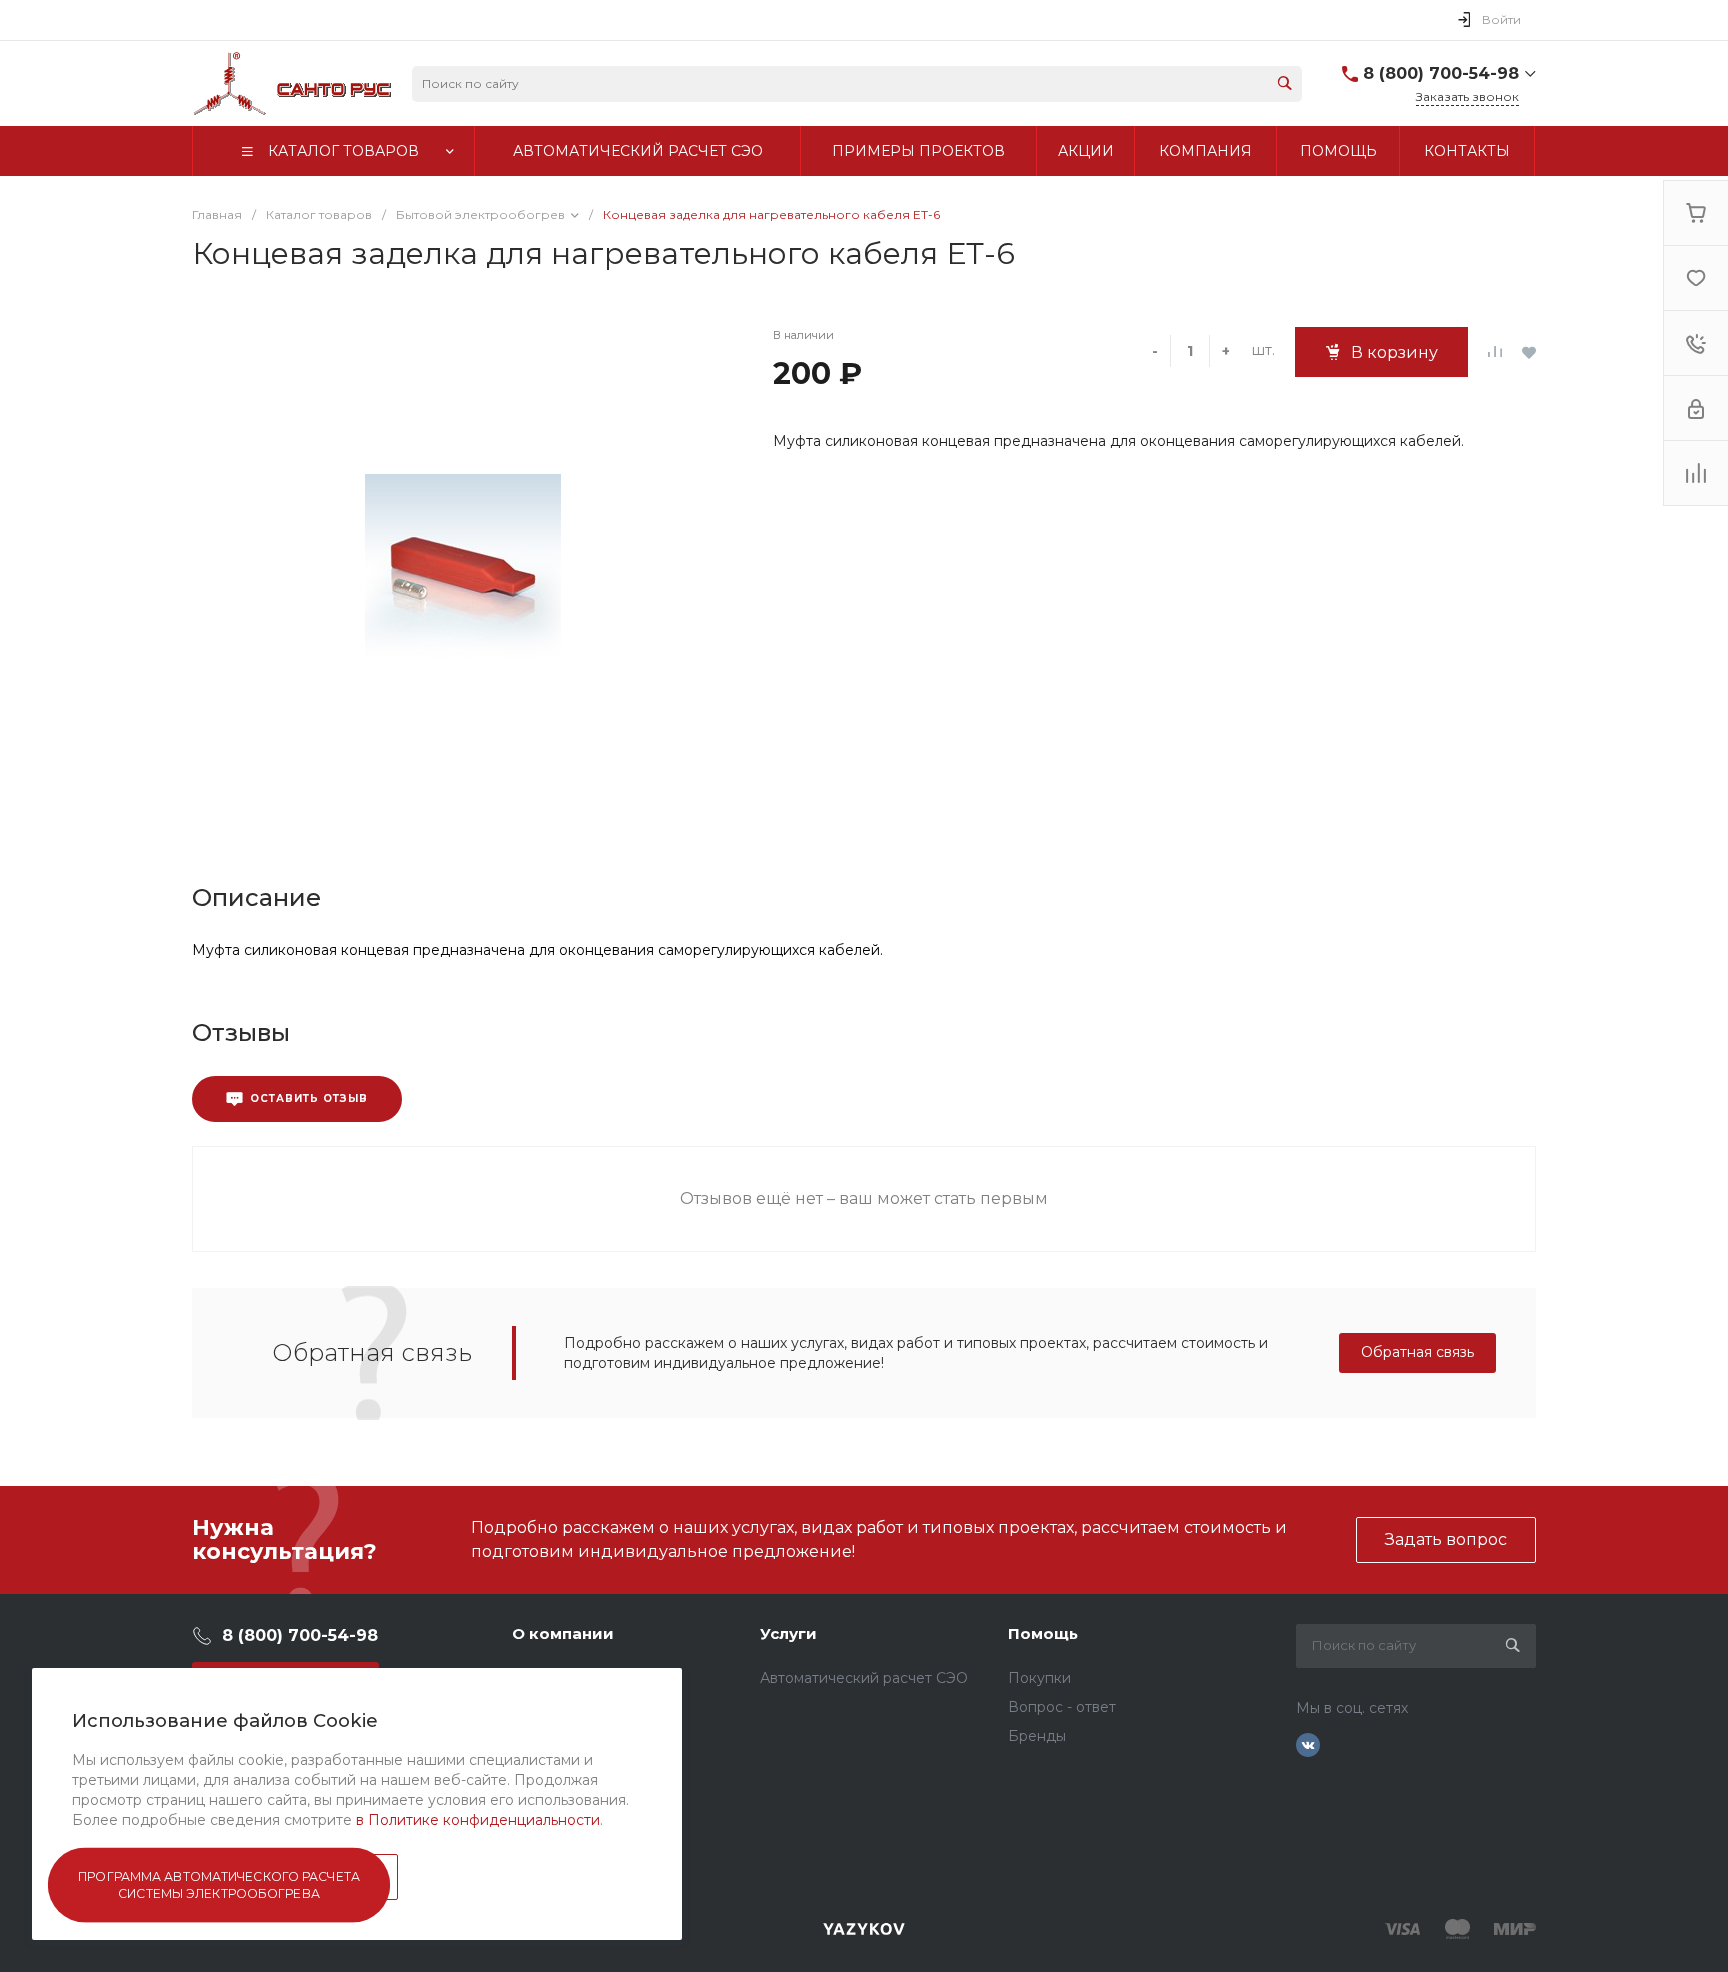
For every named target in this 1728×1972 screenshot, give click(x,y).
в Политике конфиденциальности (478, 1820)
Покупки (1039, 1678)
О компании (563, 1633)
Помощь (1043, 1633)
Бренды (1037, 1736)
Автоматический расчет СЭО (864, 1678)
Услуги (788, 1633)
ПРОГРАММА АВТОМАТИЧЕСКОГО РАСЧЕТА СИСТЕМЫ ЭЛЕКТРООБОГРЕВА (219, 1885)
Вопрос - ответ (1062, 1707)
